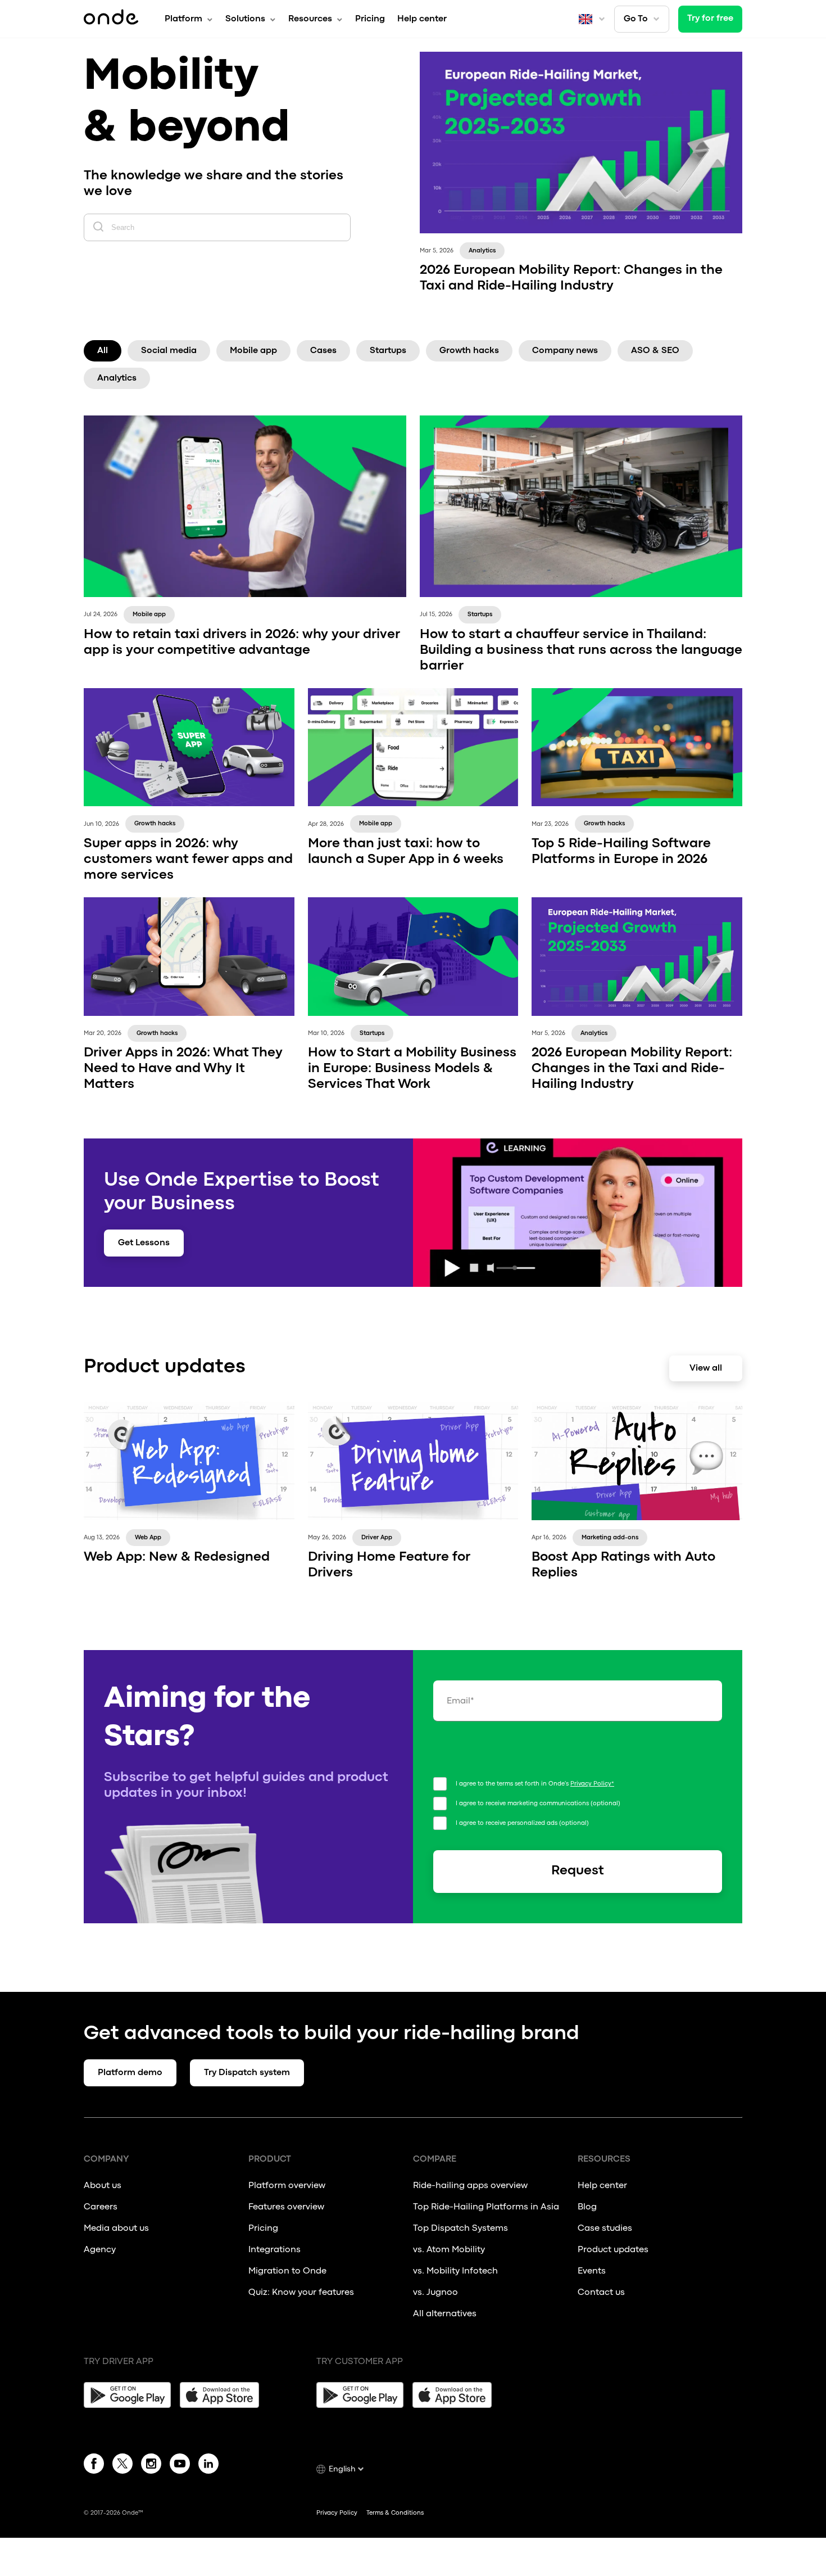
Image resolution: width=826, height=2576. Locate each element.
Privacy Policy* (592, 1784)
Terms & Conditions (395, 2513)
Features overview (286, 2207)
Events (592, 2271)
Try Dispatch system (247, 2073)
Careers (101, 2207)
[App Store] (223, 2395)
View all (706, 1368)
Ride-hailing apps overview (470, 2186)
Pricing (370, 19)
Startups (388, 351)
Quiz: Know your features (301, 2293)
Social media (169, 351)
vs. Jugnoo (435, 2293)
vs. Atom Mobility (449, 2250)
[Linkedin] (208, 2466)
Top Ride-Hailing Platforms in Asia (486, 2207)
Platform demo (130, 2073)
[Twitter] (122, 2466)
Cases (323, 351)
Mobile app (253, 351)
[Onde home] (111, 19)
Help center (422, 19)
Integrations (274, 2250)
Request (578, 1871)
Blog (587, 2207)
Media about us (116, 2229)
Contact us (601, 2293)
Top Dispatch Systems (460, 2229)
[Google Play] (127, 2395)
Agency (100, 2250)
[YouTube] (180, 2466)
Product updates (613, 2250)
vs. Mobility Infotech (455, 2271)
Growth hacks (469, 351)
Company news (565, 351)
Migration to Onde (287, 2271)
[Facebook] (94, 2466)
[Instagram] (151, 2466)
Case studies (605, 2229)
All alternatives (446, 2314)
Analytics (117, 378)
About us (103, 2186)
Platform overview (287, 2186)
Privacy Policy (337, 2513)
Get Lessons (144, 1243)
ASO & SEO (655, 351)
